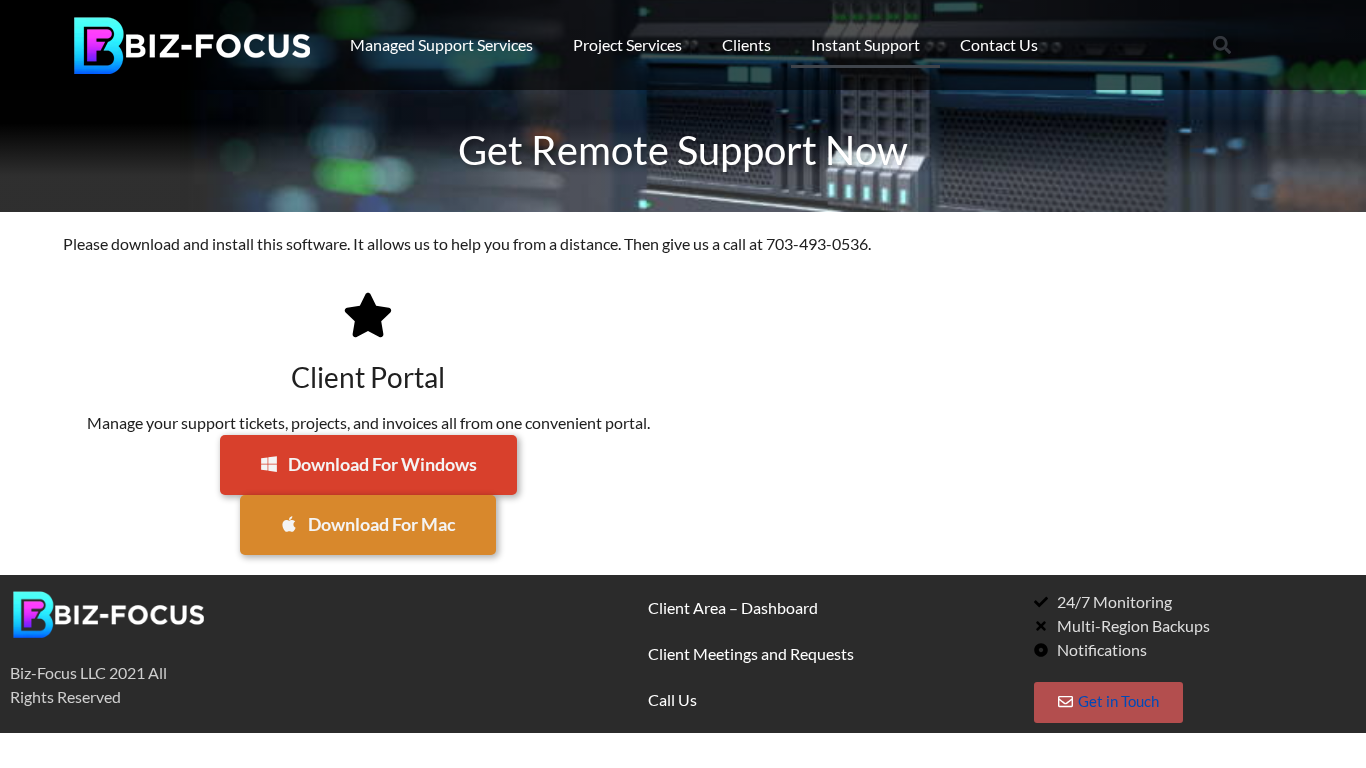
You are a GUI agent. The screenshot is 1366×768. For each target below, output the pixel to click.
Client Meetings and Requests (751, 653)
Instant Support (865, 44)
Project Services (627, 44)
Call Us (672, 699)
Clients (746, 44)
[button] (1221, 45)
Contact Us (999, 44)
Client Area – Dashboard (733, 607)
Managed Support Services (441, 44)
